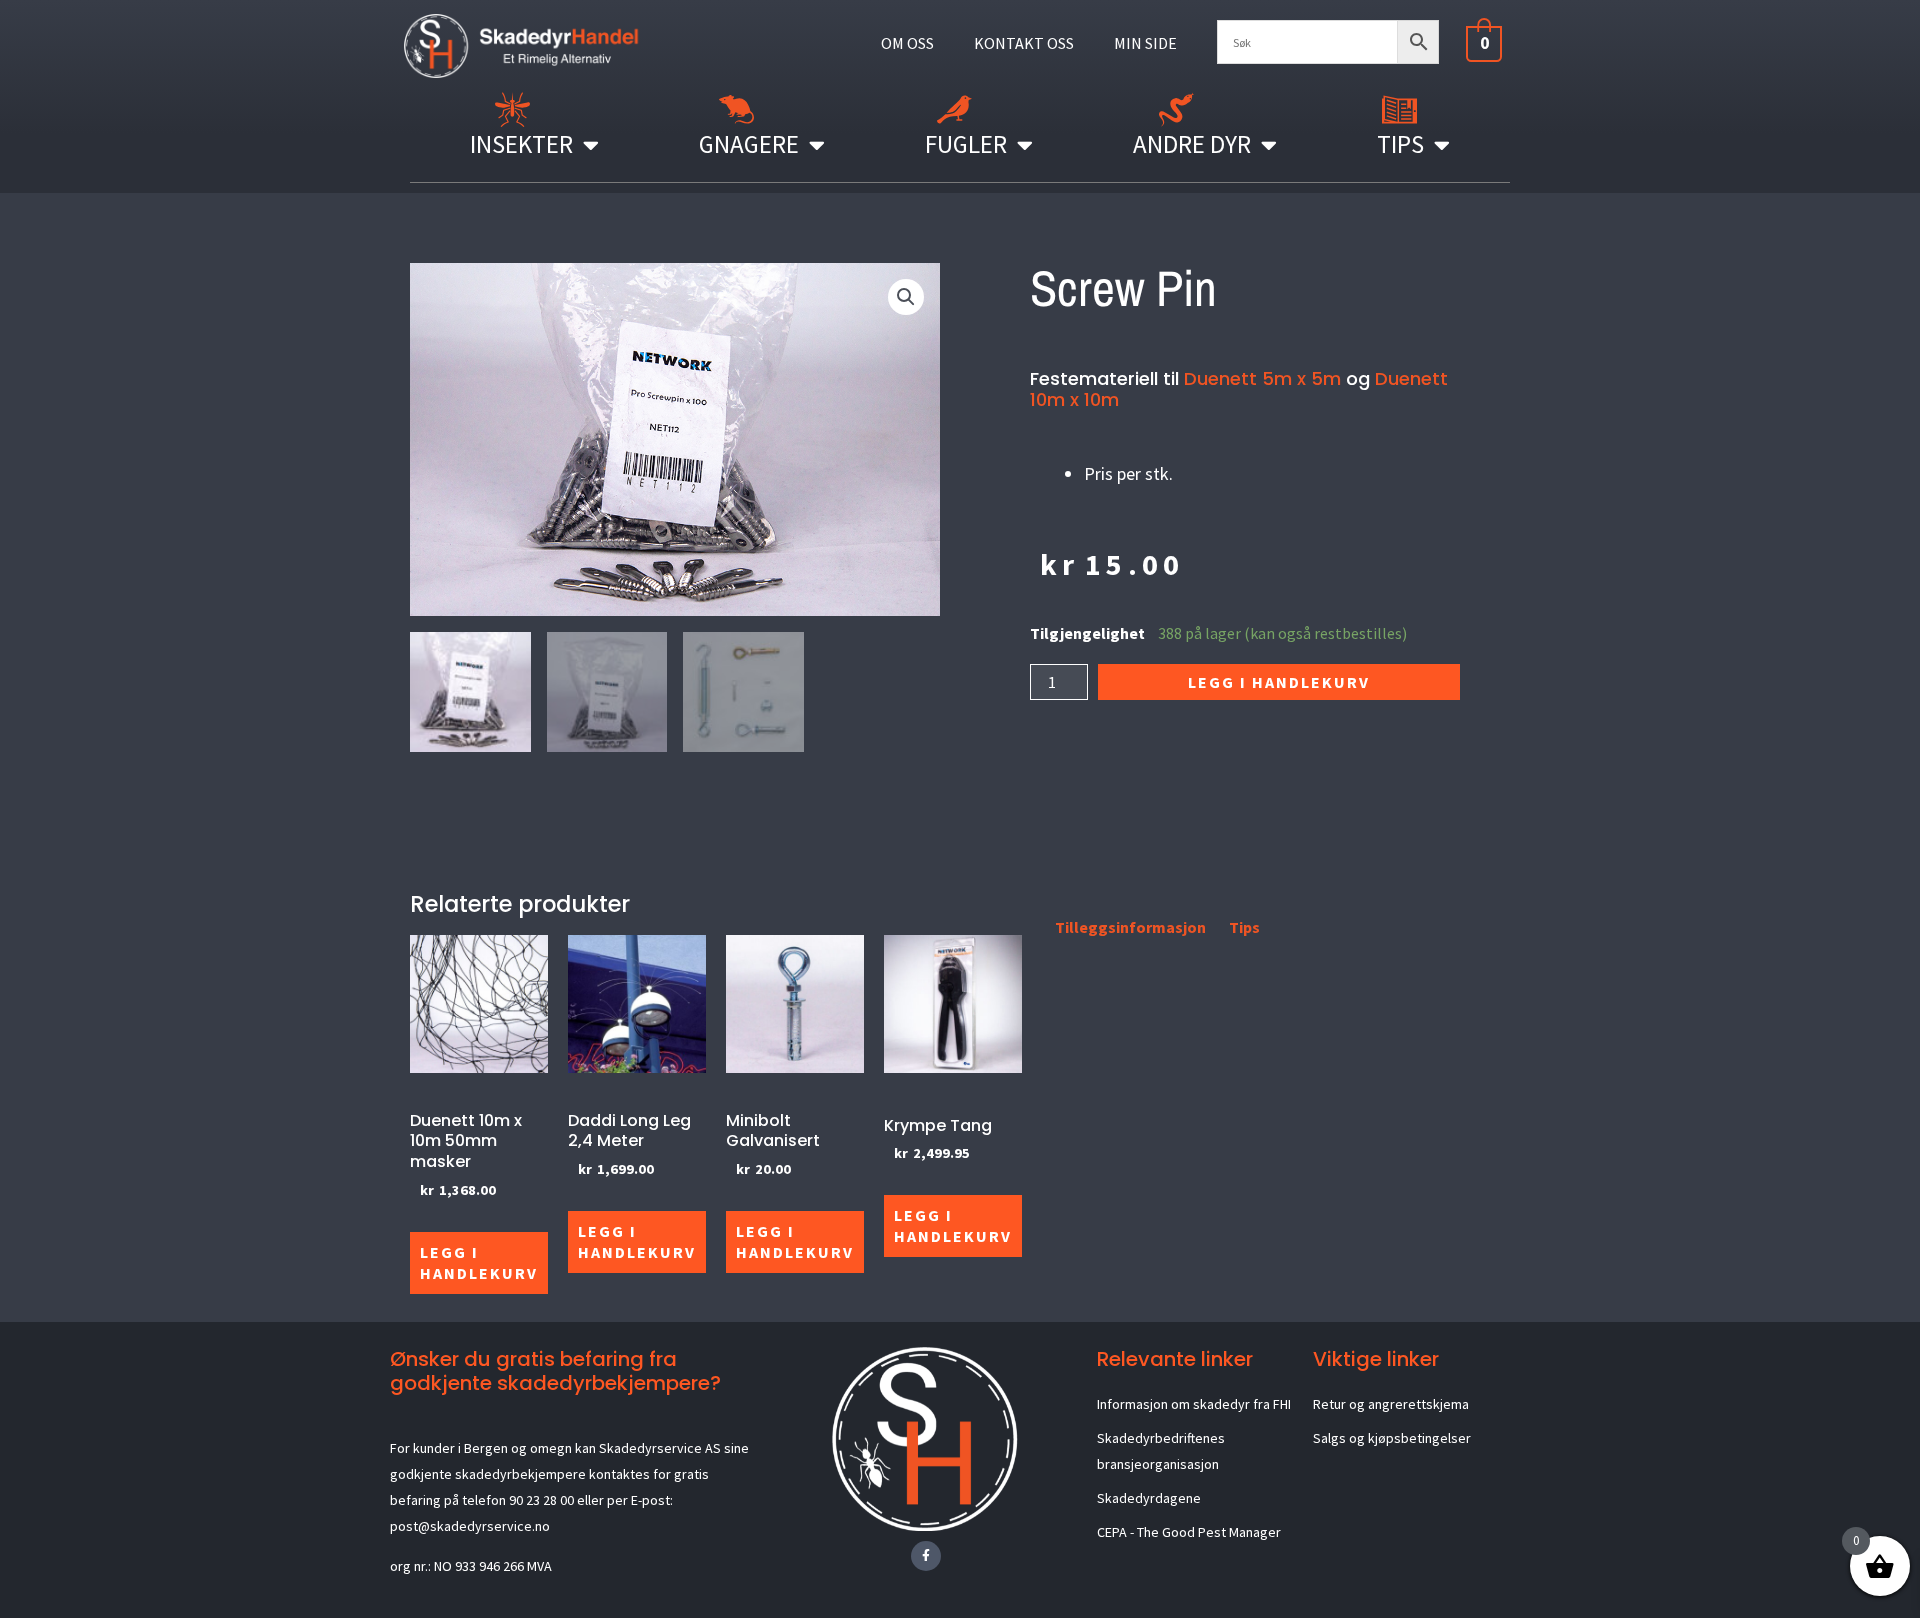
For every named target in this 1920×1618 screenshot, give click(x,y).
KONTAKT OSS (1024, 43)
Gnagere (749, 144)
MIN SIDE (1145, 43)
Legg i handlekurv (1279, 682)
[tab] (1032, 931)
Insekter (521, 144)
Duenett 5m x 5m (1262, 378)
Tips (1400, 144)
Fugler (966, 144)
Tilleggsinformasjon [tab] (1130, 927)
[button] (906, 297)
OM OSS (907, 43)
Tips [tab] (1244, 927)
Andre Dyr (1192, 144)
